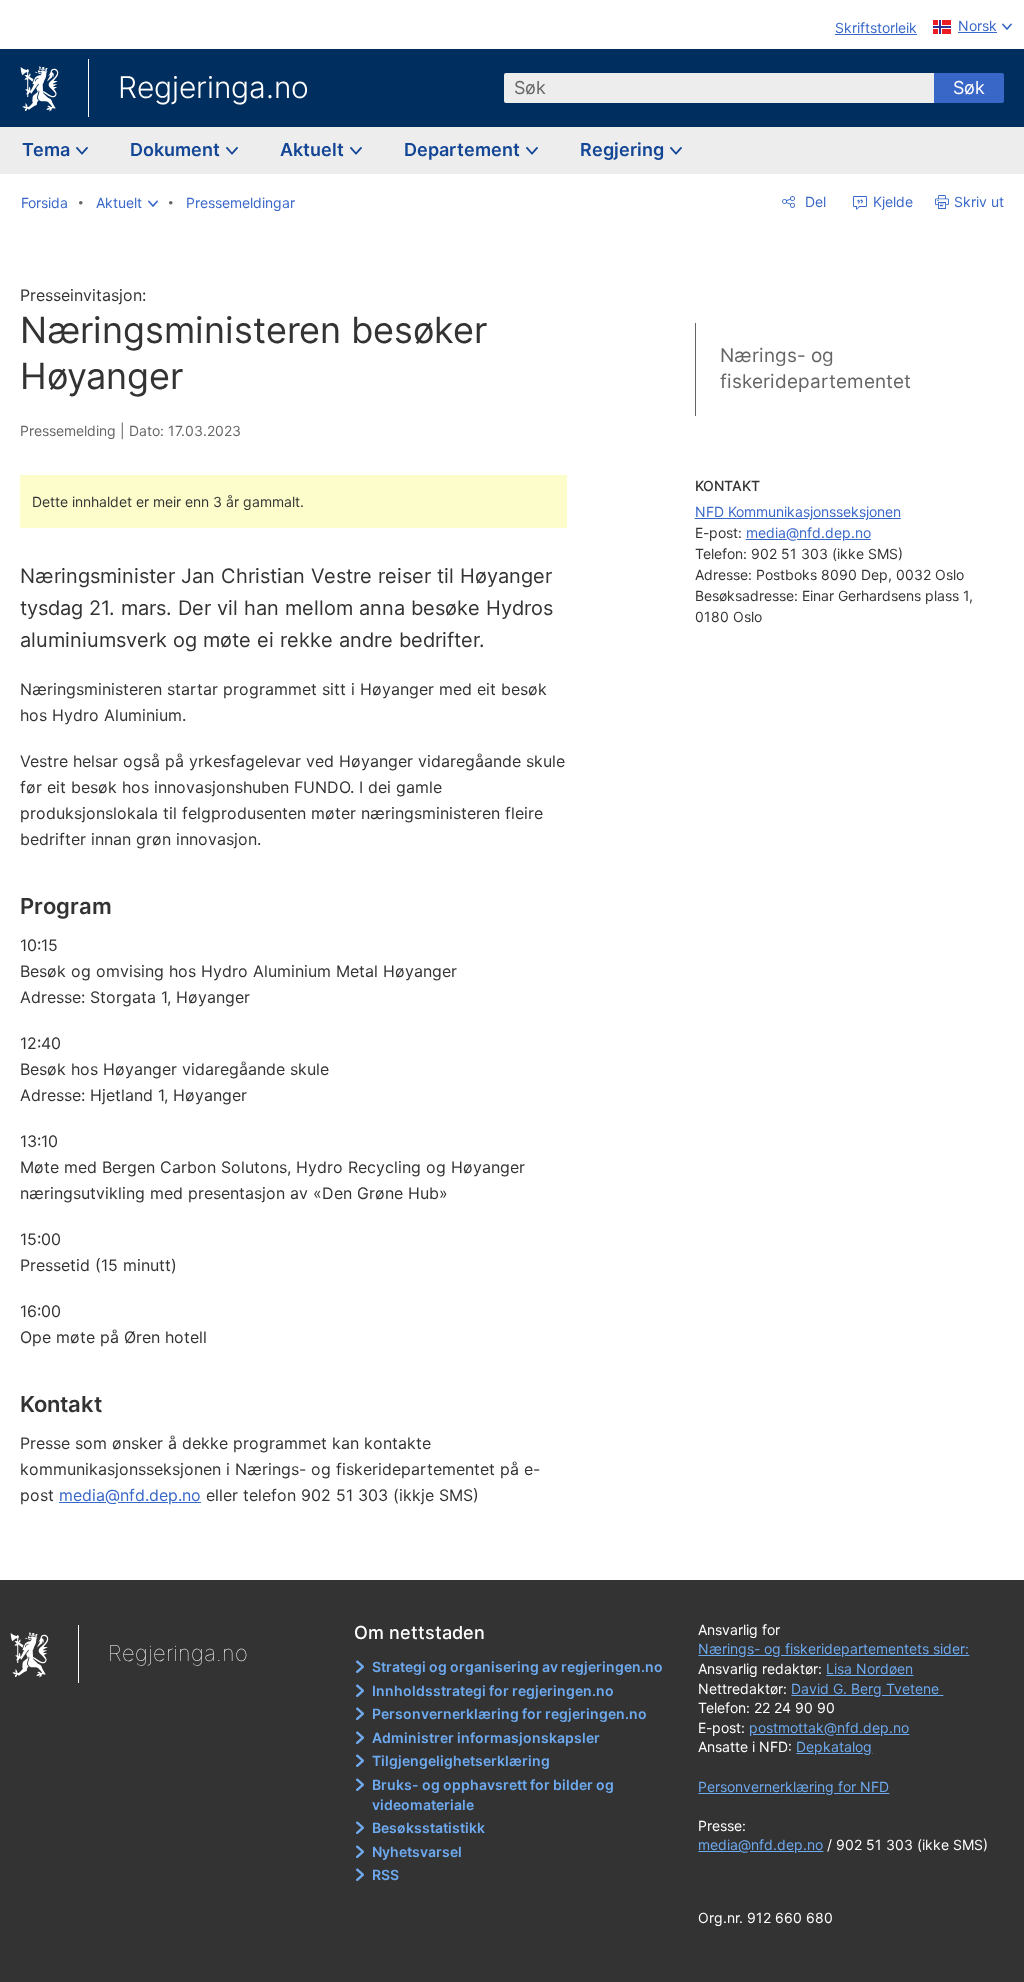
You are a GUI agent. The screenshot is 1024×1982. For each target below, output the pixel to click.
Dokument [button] (177, 149)
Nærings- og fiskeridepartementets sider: (833, 1648)
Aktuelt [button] (314, 149)
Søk (969, 87)
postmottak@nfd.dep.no (829, 1727)
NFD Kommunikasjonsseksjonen (798, 511)
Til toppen (305, 1550)
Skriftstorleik (876, 27)
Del (813, 201)
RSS (385, 1874)
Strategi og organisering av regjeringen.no (517, 1666)
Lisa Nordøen (869, 1668)
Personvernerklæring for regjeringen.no (509, 1713)
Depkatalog (834, 1746)
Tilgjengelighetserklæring (461, 1760)
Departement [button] (464, 149)
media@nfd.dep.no (130, 1495)
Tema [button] (48, 149)
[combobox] (719, 88)
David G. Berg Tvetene (867, 1688)
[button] (127, 203)
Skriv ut (979, 201)
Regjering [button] (624, 149)
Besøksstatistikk (428, 1827)
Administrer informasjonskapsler (486, 1737)
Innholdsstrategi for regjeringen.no (493, 1690)
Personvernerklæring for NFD (793, 1786)
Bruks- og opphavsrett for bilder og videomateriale (493, 1794)
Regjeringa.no (213, 87)
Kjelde (891, 201)
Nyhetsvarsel (417, 1851)
